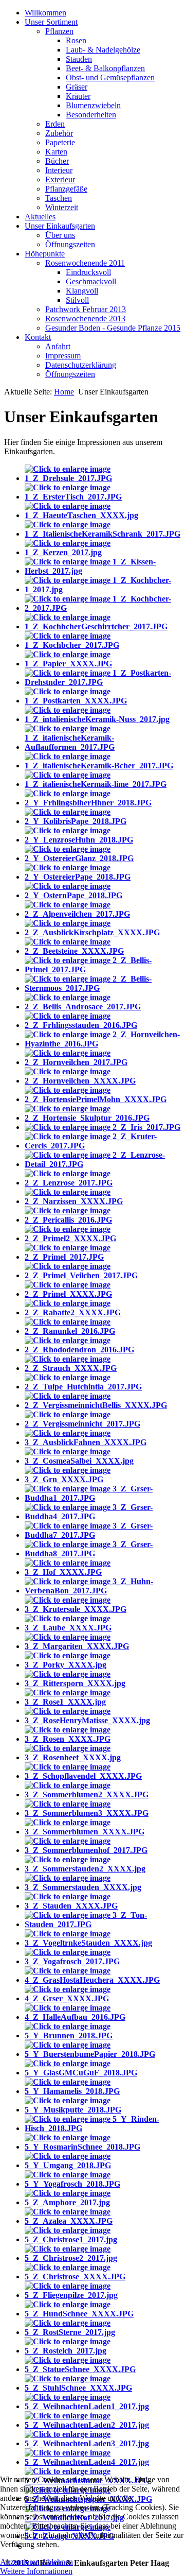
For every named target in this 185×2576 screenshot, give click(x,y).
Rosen (76, 40)
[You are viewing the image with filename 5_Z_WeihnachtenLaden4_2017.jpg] (103, 2462)
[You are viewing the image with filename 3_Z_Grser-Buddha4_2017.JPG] (103, 1516)
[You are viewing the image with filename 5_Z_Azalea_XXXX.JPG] (103, 2221)
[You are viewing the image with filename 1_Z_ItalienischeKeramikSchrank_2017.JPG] (103, 534)
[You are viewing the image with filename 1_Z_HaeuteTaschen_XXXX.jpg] (103, 515)
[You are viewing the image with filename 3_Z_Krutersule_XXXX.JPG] (103, 1609)
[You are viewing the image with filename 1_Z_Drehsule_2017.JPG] (103, 478)
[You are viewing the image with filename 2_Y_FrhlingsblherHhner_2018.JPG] (103, 803)
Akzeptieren (20, 2562)
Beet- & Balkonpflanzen (105, 68)
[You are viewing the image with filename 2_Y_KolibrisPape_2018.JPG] (103, 821)
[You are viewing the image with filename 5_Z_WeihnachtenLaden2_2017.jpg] (103, 2425)
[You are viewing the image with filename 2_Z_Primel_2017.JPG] (103, 1257)
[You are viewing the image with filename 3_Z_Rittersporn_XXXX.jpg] (103, 1683)
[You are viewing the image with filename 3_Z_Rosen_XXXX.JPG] (103, 1739)
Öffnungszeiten (70, 244)
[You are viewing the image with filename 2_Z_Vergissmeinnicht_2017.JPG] (103, 1424)
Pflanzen (59, 31)
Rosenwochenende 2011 (85, 263)
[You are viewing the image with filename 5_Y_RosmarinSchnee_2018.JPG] (103, 2147)
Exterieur (60, 179)
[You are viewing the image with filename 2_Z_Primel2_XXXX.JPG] (103, 1238)
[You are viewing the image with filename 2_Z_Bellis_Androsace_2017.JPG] (103, 1007)
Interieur (59, 170)
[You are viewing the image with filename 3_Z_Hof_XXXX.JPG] (103, 1572)
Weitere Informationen (36, 2571)
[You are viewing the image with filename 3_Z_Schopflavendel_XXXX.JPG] (103, 1776)
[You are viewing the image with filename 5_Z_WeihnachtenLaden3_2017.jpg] (103, 2443)
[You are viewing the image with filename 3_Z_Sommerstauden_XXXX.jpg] (103, 1887)
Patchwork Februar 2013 (86, 309)
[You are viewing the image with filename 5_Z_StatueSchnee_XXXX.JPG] (103, 2369)
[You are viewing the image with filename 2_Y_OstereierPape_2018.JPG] (103, 877)
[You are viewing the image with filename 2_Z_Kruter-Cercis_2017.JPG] (103, 1146)
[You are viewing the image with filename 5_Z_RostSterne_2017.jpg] (103, 2332)
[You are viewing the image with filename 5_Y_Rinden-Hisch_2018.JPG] (103, 2128)
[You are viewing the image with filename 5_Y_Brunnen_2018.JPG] (103, 2036)
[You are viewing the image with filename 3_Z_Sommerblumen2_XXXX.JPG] (103, 1794)
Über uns (60, 235)
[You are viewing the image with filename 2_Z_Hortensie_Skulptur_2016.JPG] (103, 1118)
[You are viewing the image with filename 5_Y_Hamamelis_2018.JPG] (103, 2091)
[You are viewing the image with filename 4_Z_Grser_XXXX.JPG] (103, 1998)
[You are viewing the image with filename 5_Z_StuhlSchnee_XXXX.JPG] (103, 2388)
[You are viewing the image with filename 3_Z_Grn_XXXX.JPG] (103, 1479)
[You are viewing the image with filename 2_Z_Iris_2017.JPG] (103, 1127)
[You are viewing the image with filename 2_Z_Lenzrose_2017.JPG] (103, 1183)
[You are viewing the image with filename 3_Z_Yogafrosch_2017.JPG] (103, 1961)
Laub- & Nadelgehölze (103, 50)
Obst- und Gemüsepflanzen (110, 78)
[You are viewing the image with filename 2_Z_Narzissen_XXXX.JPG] (103, 1201)
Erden (55, 124)
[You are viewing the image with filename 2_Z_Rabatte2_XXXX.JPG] (103, 1312)
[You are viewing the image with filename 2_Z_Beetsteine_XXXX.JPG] (103, 951)
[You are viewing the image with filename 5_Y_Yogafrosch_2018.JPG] (103, 2184)
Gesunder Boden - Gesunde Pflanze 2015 (113, 328)
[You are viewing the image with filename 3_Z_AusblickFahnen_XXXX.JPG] (103, 1442)
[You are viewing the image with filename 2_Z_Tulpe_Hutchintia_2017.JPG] (103, 1387)
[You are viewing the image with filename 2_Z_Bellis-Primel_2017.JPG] (103, 969)
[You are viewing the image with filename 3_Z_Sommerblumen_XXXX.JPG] (103, 1832)
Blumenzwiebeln (93, 105)
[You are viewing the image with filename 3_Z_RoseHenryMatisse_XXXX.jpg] (103, 1720)
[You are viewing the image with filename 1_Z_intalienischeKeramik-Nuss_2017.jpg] (103, 719)
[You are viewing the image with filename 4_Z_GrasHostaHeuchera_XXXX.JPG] (103, 1980)
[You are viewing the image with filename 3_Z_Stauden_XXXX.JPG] (103, 1906)
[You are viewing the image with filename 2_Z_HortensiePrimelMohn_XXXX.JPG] (103, 1099)
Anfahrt (58, 346)
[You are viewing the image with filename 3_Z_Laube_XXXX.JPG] (103, 1628)
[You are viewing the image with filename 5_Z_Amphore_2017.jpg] (103, 2202)
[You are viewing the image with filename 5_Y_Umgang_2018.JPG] (103, 2165)
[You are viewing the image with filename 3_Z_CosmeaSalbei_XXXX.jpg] (103, 1461)
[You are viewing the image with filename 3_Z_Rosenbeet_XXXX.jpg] (103, 1757)
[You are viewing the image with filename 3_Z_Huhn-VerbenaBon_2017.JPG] (103, 1591)
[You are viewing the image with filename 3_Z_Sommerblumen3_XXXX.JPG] (103, 1813)
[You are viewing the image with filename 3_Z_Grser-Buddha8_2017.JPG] (103, 1553)
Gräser (77, 87)
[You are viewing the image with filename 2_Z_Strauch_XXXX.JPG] (103, 1368)
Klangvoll (82, 291)
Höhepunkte (45, 254)
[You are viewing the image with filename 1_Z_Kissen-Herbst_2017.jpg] (103, 571)
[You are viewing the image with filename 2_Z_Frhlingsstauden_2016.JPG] (103, 1025)
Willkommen (45, 13)
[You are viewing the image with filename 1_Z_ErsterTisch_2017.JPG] (103, 497)
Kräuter (78, 96)
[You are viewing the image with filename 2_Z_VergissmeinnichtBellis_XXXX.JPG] (103, 1405)
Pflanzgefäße (66, 189)
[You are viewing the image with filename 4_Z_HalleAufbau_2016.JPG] (103, 2017)
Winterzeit (62, 207)
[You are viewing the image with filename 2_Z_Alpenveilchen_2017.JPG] (103, 914)
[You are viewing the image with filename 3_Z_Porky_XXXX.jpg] (103, 1665)
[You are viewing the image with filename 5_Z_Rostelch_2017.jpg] (103, 2351)
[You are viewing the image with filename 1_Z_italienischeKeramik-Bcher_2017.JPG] (103, 766)
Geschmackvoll (91, 281)
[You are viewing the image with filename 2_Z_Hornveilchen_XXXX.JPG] (103, 1081)
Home (64, 392)
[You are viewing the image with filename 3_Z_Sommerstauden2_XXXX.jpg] (103, 1869)
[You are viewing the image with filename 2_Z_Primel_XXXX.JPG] (103, 1294)
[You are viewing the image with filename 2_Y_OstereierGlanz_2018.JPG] (103, 858)
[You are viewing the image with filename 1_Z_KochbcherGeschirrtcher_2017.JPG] (103, 626)
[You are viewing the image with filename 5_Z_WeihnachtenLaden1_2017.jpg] (103, 2406)
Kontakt (38, 337)
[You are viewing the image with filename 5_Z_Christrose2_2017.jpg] (103, 2258)
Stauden (79, 59)
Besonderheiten (91, 115)
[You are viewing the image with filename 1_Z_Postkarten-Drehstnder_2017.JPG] (103, 682)
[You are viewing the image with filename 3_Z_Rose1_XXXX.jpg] (103, 1702)
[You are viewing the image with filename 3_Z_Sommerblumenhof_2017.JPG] (103, 1850)
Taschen (59, 198)
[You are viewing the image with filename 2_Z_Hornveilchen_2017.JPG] (103, 1062)
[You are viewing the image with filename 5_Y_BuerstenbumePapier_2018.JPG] (103, 2054)
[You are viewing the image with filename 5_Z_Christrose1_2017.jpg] (103, 2239)
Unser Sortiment (51, 22)
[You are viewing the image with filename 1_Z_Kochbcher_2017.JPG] (103, 645)
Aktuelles (40, 217)
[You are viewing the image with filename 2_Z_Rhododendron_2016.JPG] (103, 1350)
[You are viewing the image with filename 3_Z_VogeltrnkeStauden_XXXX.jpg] (103, 1943)
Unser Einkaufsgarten (60, 226)
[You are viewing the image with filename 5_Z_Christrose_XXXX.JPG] (103, 2277)
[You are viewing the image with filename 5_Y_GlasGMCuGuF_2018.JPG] (103, 2073)
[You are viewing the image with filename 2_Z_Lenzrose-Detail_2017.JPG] (103, 1164)
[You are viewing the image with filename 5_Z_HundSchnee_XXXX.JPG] (103, 2314)
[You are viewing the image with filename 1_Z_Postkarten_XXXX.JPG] (103, 701)
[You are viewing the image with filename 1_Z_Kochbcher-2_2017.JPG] (103, 608)
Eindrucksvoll (88, 272)
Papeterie (60, 142)
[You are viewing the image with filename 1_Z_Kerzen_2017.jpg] (103, 552)
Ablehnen (57, 2562)
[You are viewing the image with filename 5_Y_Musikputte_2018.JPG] (103, 2110)
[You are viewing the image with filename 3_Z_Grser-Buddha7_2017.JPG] (103, 1535)
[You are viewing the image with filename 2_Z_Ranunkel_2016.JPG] (103, 1331)
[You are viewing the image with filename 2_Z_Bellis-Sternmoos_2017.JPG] (103, 988)
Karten (56, 152)
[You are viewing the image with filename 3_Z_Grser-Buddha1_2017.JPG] (103, 1498)
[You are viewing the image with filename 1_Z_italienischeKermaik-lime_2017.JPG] (103, 784)
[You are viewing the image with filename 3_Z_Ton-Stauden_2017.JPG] (103, 1924)
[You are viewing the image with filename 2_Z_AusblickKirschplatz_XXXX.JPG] (103, 932)
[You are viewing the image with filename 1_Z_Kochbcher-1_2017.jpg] (103, 589)
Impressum (63, 356)
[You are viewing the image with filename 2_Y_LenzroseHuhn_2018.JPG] (103, 840)
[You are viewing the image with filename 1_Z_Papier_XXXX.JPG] (103, 664)
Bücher (57, 161)
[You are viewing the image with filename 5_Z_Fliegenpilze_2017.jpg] (103, 2295)
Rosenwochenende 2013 (85, 319)
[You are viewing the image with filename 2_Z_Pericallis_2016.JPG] (103, 1220)
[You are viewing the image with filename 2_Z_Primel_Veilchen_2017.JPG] (103, 1275)
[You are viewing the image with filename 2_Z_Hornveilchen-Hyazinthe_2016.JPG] (103, 1044)
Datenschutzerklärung (81, 365)
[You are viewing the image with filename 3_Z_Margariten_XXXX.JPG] (103, 1646)
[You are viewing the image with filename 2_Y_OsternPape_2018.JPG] (103, 895)
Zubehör (59, 133)
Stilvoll (77, 300)
